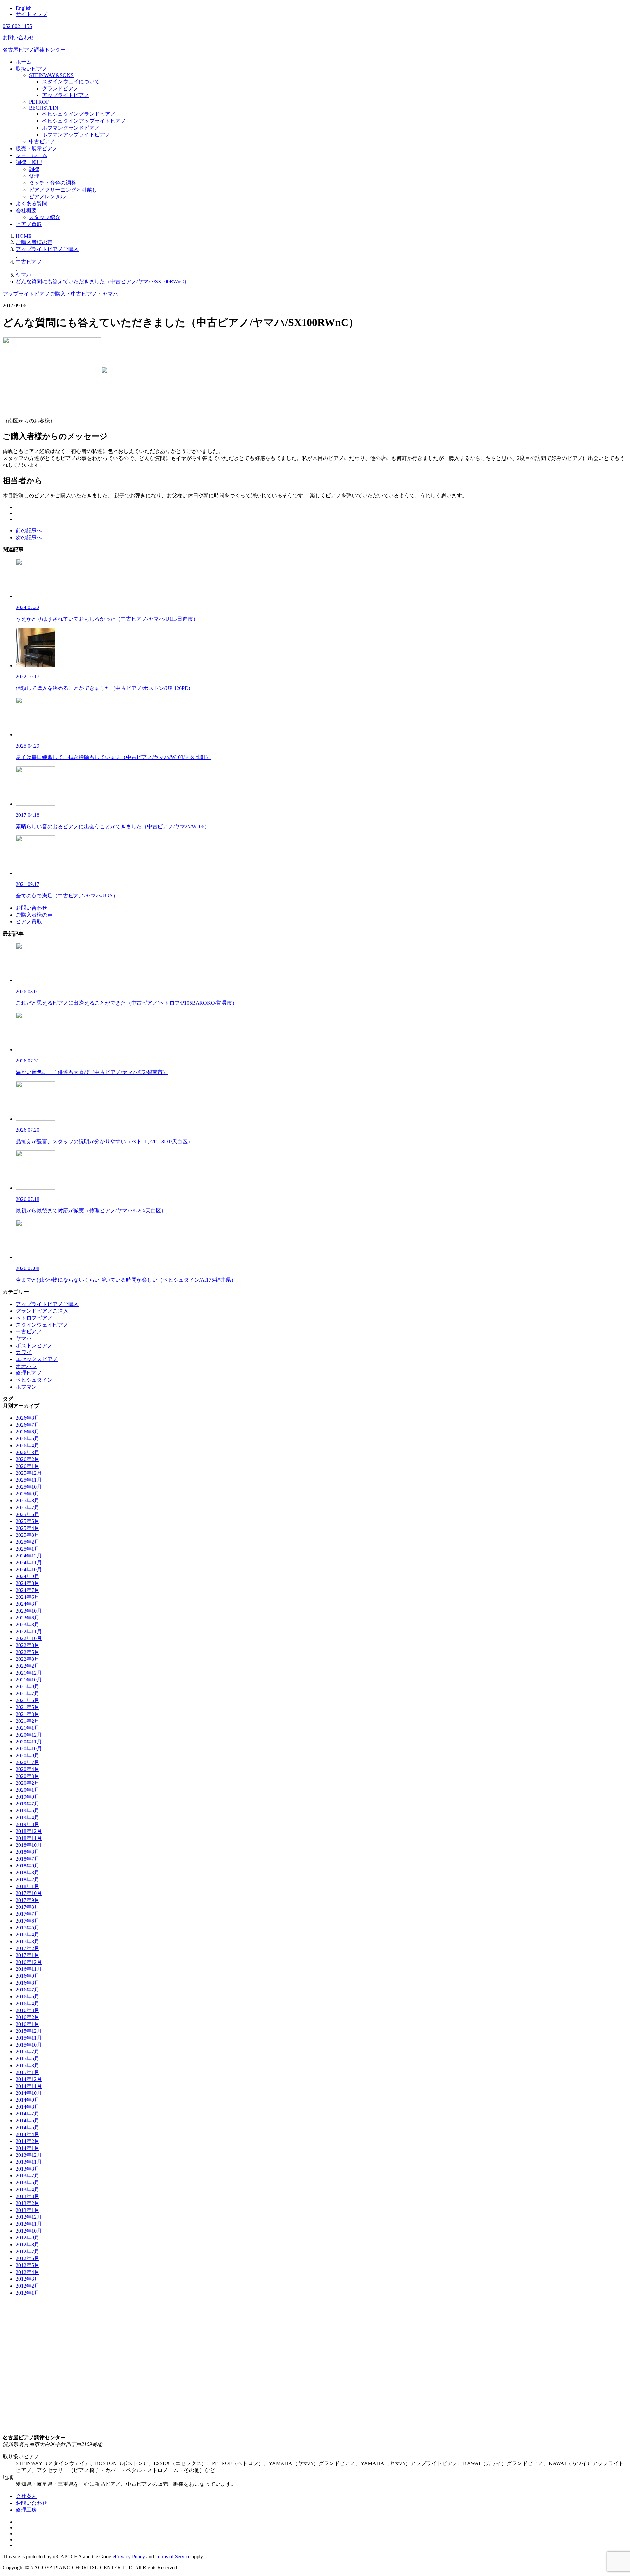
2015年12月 (29, 2031)
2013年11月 (29, 2162)
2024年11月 (29, 1563)
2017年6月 (28, 1921)
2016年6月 (28, 1997)
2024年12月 (29, 1556)
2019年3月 (28, 1824)
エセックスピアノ (37, 1359)
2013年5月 (28, 2183)
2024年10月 (29, 1569)
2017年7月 (28, 1914)
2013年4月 (28, 2189)
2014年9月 (28, 2100)
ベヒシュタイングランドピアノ (79, 114)
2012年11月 (29, 2224)
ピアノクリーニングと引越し (63, 190)
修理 (34, 176)
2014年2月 (28, 2141)
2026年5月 (28, 1439)
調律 (34, 169)
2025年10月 (29, 1487)
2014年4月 (28, 2134)
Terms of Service (173, 2556)
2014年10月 (29, 2093)
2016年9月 (28, 1976)
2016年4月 (28, 2003)
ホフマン (26, 1387)
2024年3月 (28, 1604)
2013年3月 (28, 2196)
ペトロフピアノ (34, 1318)
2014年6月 (28, 2121)
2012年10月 (29, 2231)
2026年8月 (28, 1418)
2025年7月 (28, 1507)
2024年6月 (28, 1597)
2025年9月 (28, 1494)
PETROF (39, 102)
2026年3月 (28, 1452)
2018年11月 (29, 1838)
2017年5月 (28, 1928)
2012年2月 (28, 2286)
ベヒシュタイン (34, 1380)
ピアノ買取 (29, 224)
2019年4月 (28, 1817)
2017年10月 (29, 1893)
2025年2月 (28, 1542)
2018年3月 (28, 1873)
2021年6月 (28, 1700)
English (24, 8)
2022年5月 (28, 1652)
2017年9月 (28, 1900)
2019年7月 (28, 1804)
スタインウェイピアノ (42, 1325)
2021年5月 (28, 1707)
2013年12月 (29, 2155)
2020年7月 (28, 1762)
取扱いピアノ (31, 69)
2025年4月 (28, 1528)
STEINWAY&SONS (51, 75)
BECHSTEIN (44, 108)
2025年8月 (28, 1501)
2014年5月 (28, 2127)
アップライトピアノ (66, 95)
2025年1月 (28, 1549)
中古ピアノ (42, 142)
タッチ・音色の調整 (52, 183)
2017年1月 (28, 1955)
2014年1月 (28, 2148)
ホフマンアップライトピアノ (76, 135)
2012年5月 (28, 2265)
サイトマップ (31, 14)
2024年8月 (28, 1583)
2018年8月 (28, 1852)
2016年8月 (28, 1983)
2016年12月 (29, 1962)
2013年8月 (28, 2169)
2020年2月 (28, 1783)
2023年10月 (29, 1611)
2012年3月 (28, 2279)
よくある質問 (31, 204)
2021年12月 (29, 1673)
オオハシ (26, 1366)
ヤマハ (110, 294)
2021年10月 (29, 1680)
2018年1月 (28, 1886)
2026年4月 (28, 1445)
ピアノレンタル (47, 197)
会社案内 (26, 2496)
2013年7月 (28, 2176)
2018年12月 (29, 1831)
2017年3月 (28, 1941)
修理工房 (26, 2510)
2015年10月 (29, 2045)
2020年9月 (28, 1755)
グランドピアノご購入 (42, 1311)
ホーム (24, 62)
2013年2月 (28, 2203)
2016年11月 (29, 1969)
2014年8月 (28, 2107)
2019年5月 (28, 1811)
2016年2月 (28, 2017)
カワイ (24, 1352)
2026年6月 (28, 1432)
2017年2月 (28, 1948)
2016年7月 (28, 1990)
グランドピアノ (60, 88)
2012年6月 (28, 2258)
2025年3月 (28, 1535)
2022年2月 (28, 1666)
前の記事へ (29, 531)
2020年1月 (28, 1790)
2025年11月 (29, 1480)
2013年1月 (28, 2210)
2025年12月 (29, 1473)
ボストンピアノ (34, 1345)
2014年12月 (29, 2079)
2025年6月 (28, 1514)
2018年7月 (28, 1859)
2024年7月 (28, 1590)
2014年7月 (28, 2114)
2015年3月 (28, 2065)
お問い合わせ (31, 908)
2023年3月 (28, 1625)
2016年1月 (28, 2024)
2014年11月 (29, 2086)
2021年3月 (28, 1714)
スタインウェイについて (71, 82)
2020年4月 (28, 1769)
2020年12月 (29, 1735)
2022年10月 (29, 1638)
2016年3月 (28, 2010)
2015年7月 (28, 2052)
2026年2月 (28, 1459)
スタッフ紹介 (45, 217)
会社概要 (26, 210)
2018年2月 (28, 1879)
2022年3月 (28, 1659)
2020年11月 (29, 1742)
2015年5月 (28, 2059)
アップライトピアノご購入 (34, 294)
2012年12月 (29, 2217)
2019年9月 (28, 1797)
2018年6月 (28, 1866)
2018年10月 (29, 1845)
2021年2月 (28, 1721)
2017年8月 (28, 1907)
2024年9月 (28, 1576)
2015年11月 (29, 2038)
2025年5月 (28, 1521)
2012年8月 (28, 2245)
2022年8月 (28, 1645)
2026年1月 (28, 1466)
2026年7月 (28, 1425)
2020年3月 (28, 1776)
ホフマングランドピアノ (71, 128)
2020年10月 (29, 1749)
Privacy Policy (130, 2556)
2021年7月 (28, 1693)
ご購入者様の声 (34, 915)
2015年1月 (28, 2072)
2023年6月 (28, 1618)
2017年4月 (28, 1935)
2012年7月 (28, 2251)
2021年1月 (28, 1728)
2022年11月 (29, 1631)
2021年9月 (28, 1687)
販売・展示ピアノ (37, 148)
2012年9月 (28, 2238)
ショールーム (31, 155)
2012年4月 (28, 2272)
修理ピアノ (29, 1373)
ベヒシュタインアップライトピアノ (84, 121)
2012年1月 (28, 2293)
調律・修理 (29, 162)
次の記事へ (29, 537)
